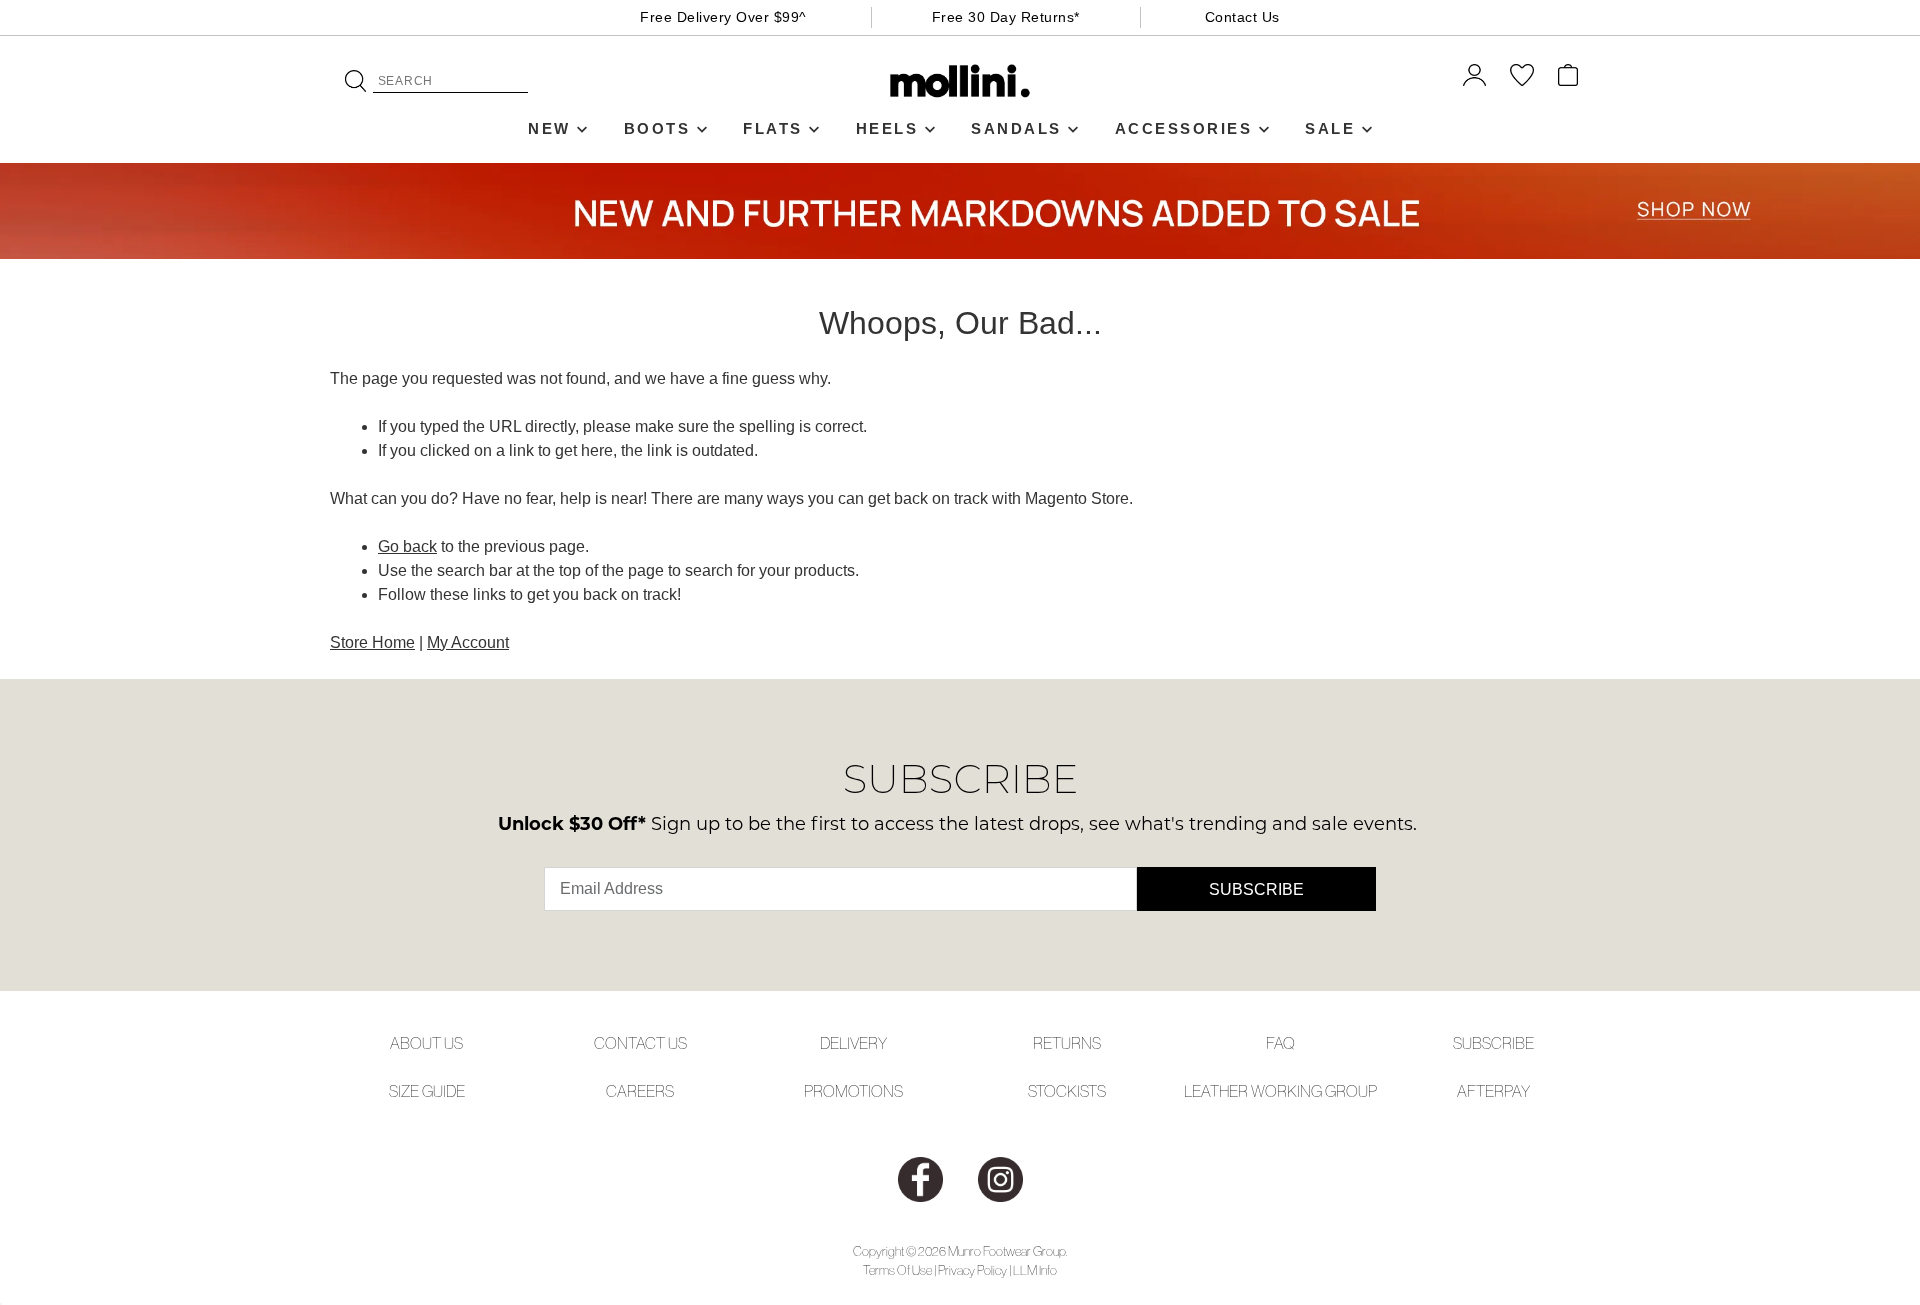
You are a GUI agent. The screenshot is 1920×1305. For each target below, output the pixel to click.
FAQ (1280, 1043)
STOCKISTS (1067, 1091)
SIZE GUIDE (427, 1091)
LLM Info (1035, 1270)
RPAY (1512, 1091)
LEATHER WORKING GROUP (1280, 1091)
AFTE (1475, 1091)
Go (355, 81)
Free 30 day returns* (1006, 17)
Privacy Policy (972, 1270)
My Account (468, 642)
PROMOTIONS (853, 1091)
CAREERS (640, 1091)
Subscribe (1256, 889)
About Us (426, 1043)
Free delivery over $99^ (723, 17)
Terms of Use (897, 1270)
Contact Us (1242, 17)
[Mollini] (960, 81)
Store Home (372, 642)
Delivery (853, 1043)
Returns (1067, 1043)
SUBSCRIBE (1493, 1043)
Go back (407, 546)
